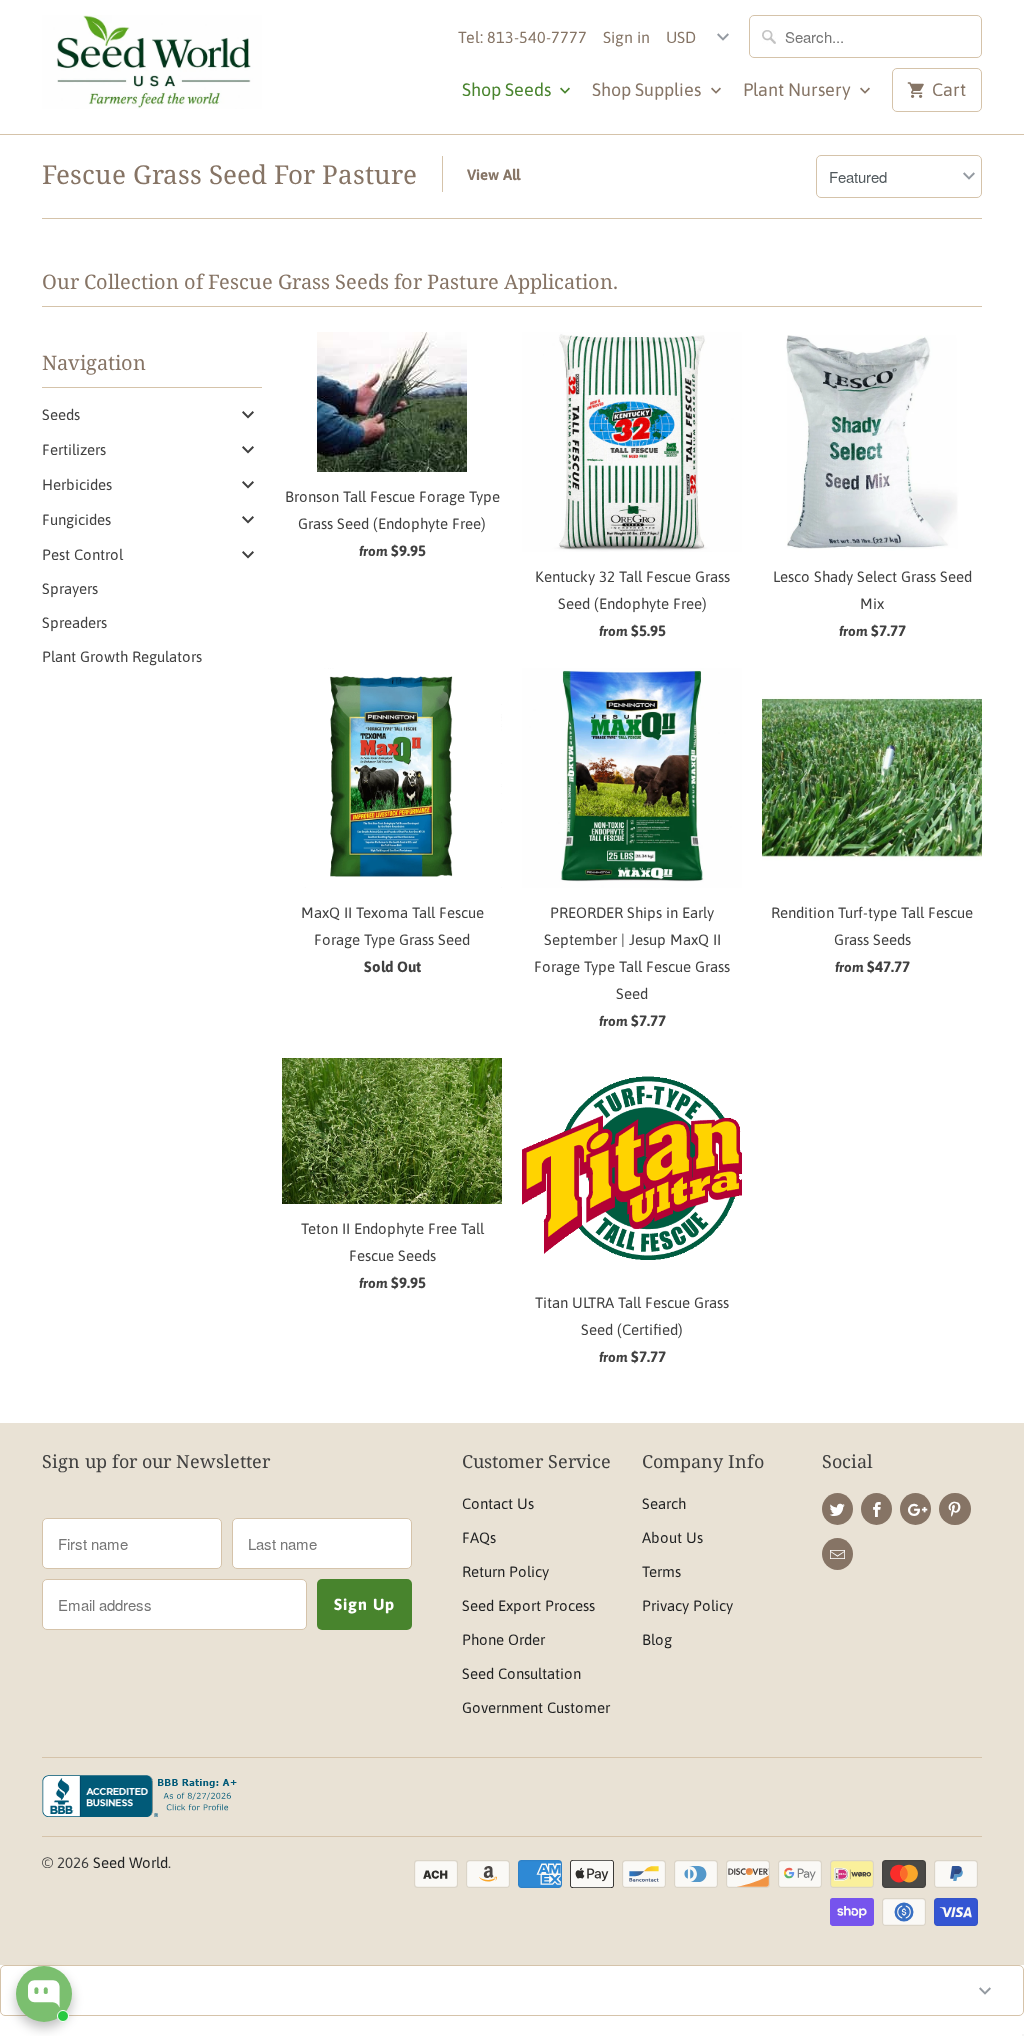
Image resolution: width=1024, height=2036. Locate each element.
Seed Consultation (521, 1673)
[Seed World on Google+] (915, 1509)
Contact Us (498, 1503)
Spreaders (74, 622)
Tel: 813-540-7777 (522, 37)
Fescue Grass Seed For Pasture (229, 174)
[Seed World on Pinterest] (954, 1509)
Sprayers (70, 588)
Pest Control (82, 554)
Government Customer (536, 1707)
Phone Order (503, 1639)
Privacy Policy (687, 1605)
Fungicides (76, 519)
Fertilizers (74, 449)
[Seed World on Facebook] (876, 1509)
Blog (657, 1639)
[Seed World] (152, 67)
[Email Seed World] (837, 1554)
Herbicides (77, 484)
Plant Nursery (799, 89)
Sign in (626, 37)
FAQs (479, 1537)
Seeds (61, 414)
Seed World (130, 1862)
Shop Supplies (648, 89)
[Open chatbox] (44, 1994)
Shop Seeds (508, 89)
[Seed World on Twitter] (837, 1509)
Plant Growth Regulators (122, 656)
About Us (672, 1537)
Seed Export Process (528, 1605)
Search (664, 1503)
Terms (661, 1571)
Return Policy (505, 1571)
